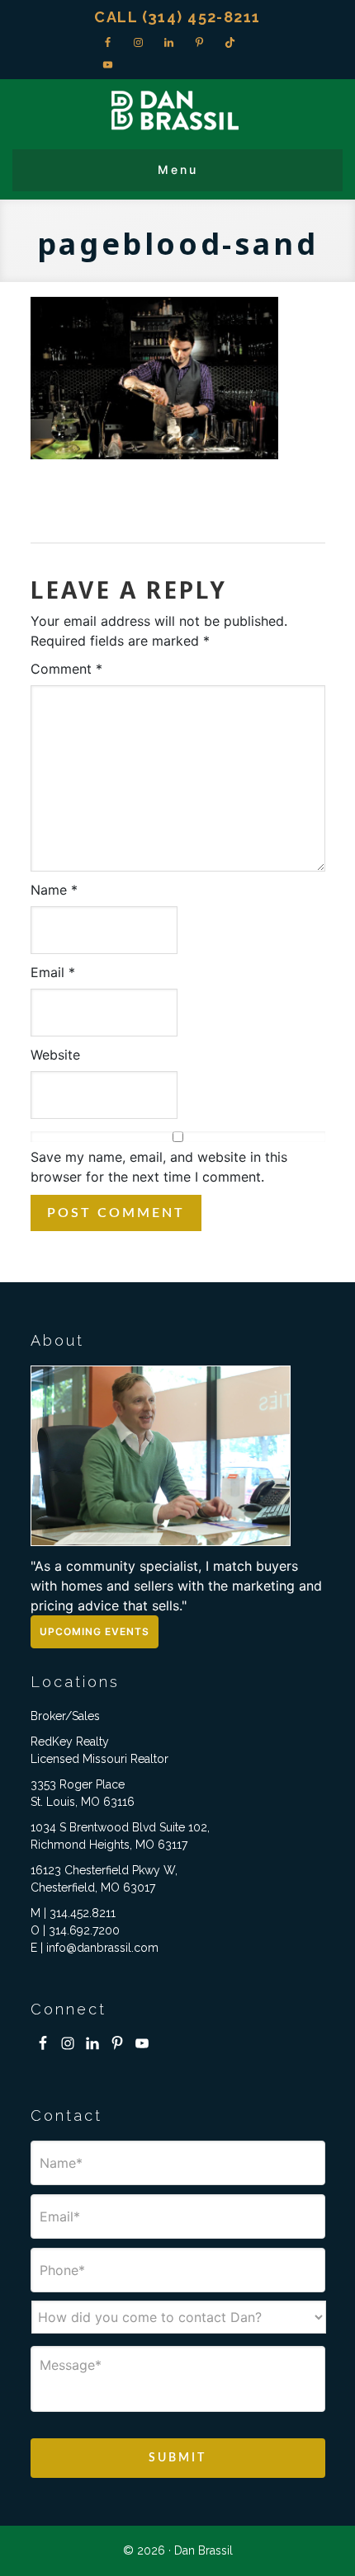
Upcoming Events (95, 1631)
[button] (177, 170)
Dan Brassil (177, 110)
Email (53, 972)
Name (54, 890)
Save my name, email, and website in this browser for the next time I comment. (159, 1167)
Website (55, 1055)
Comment (66, 669)
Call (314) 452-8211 (177, 17)
